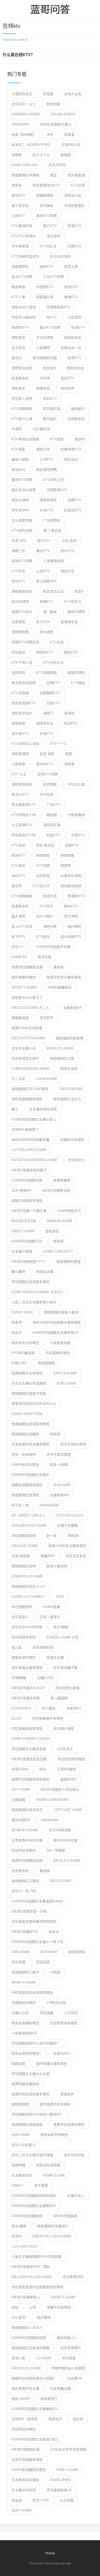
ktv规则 (57, 439)
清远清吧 (53, 236)
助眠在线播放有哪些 (27, 1485)
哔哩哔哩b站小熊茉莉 (68, 2368)
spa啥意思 (20, 246)
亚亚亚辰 (43, 1962)
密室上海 (71, 267)
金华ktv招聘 (22, 277)
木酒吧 (17, 429)
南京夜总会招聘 (24, 683)
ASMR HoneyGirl (27, 1414)
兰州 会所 (69, 541)
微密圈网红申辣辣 (25, 175)
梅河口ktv (20, 794)
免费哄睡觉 (62, 1180)
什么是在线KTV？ (19, 55)
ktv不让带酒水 (24, 236)
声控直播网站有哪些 (27, 1729)
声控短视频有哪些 (71, 1759)
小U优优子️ (65, 1749)
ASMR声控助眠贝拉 (27, 1241)
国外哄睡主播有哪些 (52, 2064)
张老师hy (74, 1708)
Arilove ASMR (25, 1546)
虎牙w (17, 2236)
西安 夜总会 (45, 845)
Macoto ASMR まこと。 (32, 1008)
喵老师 (17, 1322)
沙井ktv (18, 216)
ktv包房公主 (53, 663)
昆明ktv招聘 (22, 561)
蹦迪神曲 (18, 287)
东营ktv (78, 835)
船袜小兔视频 (57, 1566)
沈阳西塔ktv (57, 490)
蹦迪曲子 (78, 409)
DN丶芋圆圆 (56, 1850)
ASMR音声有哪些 (25, 1465)
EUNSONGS (21, 1708)
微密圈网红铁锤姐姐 (27, 2125)
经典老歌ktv (71, 449)
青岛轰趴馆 (52, 409)
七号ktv (46, 459)
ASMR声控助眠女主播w (30, 1475)
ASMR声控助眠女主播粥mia (34, 2206)
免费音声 (55, 2419)
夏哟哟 (59, 967)
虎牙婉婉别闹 (43, 1647)
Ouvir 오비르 (22, 1312)
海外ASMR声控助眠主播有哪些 (57, 1322)
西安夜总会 (75, 368)
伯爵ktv (74, 500)
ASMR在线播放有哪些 (29, 2470)
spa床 (45, 378)
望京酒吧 (71, 916)
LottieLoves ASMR (29, 1150)
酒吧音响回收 (22, 784)
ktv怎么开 (41, 886)
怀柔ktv (74, 226)
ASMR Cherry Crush (31, 1739)
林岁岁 (17, 1333)
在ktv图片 (45, 916)
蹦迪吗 (80, 439)
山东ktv (43, 571)
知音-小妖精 (59, 1465)
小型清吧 (74, 317)
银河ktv (18, 195)
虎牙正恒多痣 (76, 1556)
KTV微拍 (78, 683)
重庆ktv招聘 (22, 480)
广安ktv (53, 805)
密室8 (79, 591)
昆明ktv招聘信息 (25, 642)
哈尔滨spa (20, 510)
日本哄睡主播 (60, 2389)
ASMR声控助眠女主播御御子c (35, 2409)
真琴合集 (45, 957)
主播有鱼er (73, 1008)
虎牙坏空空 (57, 165)
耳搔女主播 (55, 1658)
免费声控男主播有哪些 (64, 977)
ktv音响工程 (53, 480)
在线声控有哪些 (24, 1850)
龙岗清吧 (18, 673)
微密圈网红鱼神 (24, 1566)
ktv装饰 (18, 866)
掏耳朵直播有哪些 (25, 2023)
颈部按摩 (18, 723)
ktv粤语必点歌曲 (25, 439)
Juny (60, 1597)
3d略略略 (19, 1678)
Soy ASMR (21, 1790)
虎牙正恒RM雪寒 (73, 1444)
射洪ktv (74, 358)
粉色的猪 (53, 104)
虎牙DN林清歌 (60, 1830)
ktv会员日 (73, 602)
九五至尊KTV (22, 825)
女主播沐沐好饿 (24, 2490)
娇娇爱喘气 (49, 2399)
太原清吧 (18, 622)
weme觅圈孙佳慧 (26, 1698)
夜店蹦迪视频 (71, 886)
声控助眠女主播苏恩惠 (29, 1749)
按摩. (69, 754)
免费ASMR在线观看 (27, 1028)
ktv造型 (57, 642)
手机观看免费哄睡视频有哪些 (34, 1922)
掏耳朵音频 (69, 1069)
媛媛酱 (66, 155)
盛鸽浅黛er (21, 1820)
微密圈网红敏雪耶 (25, 1495)
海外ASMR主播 (65, 1840)
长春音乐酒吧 (71, 876)
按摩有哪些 (48, 500)
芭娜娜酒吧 (45, 195)
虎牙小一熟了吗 (24, 1891)
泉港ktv (46, 602)
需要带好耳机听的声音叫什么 (34, 1404)
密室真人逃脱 (22, 399)
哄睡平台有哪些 (59, 2307)
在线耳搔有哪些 (24, 1637)
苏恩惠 (48, 94)
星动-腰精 (19, 2226)
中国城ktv (45, 287)
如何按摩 (50, 784)
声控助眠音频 (22, 1607)
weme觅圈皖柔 (65, 2216)
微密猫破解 (46, 1363)
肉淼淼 (17, 2500)
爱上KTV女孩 (22, 926)
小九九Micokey (25, 2246)
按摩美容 (43, 388)
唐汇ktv (50, 226)
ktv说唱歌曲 (46, 673)
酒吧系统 (18, 338)
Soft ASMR (22, 2510)
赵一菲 (52, 1536)
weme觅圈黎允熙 (56, 1190)
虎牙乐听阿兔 (74, 2155)
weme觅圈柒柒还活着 (29, 1759)
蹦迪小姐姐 (20, 459)
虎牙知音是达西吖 (25, 1058)
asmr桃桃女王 (69, 1211)
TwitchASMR (71, 1089)
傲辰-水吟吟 (21, 2399)
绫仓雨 (78, 2419)
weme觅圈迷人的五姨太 (60, 1790)
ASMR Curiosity (58, 1251)
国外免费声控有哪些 (55, 2104)
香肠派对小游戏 (24, 307)
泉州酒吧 (46, 632)
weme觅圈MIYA (25, 1932)
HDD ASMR (21, 2135)
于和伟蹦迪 (76, 815)
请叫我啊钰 (77, 1952)
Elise (17, 1718)
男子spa (43, 622)
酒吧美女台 (45, 723)
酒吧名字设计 (22, 713)
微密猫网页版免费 (70, 1038)
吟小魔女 (49, 1708)
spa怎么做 (76, 784)
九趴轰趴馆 (41, 429)
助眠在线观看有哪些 (27, 1201)
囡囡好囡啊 (20, 2104)
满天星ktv (20, 734)
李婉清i (73, 1536)
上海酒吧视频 (53, 561)
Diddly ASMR (23, 1231)
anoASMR (50, 1820)
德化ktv (18, 581)
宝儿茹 (17, 1647)
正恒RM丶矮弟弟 (25, 2419)
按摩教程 (43, 855)
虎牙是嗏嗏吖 (71, 2348)
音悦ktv (71, 287)
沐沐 (50, 135)
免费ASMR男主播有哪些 (67, 1546)
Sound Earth (63, 114)
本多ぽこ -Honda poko (31, 145)
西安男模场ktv (24, 703)
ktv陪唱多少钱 (24, 815)
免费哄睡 (18, 2165)
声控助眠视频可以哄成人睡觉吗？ (37, 2114)
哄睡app (48, 1556)
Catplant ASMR (68, 1810)
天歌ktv (53, 703)
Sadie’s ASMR (63, 2297)
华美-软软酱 (21, 1556)
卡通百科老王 (22, 94)
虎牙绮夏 (69, 2358)
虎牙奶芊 (46, 1018)
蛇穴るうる (41, 155)
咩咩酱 (55, 1434)
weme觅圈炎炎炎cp (28, 1688)
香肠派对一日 (71, 348)
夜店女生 (67, 571)
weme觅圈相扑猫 (26, 2449)
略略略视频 (20, 1018)
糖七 (15, 1109)
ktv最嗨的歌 (22, 226)
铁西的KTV (20, 327)
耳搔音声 (67, 2094)
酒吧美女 (18, 388)
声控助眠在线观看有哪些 (31, 1282)
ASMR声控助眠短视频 (29, 2338)
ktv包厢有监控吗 (25, 256)
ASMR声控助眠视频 (27, 2216)
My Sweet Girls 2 (28, 1515)
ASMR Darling (25, 165)
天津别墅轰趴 (74, 206)
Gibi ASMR (21, 1952)
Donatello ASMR (27, 1576)
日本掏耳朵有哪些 (25, 2480)
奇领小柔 (18, 2358)
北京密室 (43, 876)
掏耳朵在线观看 (48, 2165)
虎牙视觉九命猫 (67, 1688)
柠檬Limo (19, 1363)
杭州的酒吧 (20, 602)
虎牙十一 (18, 947)
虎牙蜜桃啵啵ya (59, 2490)
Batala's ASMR (67, 1861)
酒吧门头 (18, 551)
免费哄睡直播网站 (25, 2084)
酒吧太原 (50, 926)
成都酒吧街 (20, 267)
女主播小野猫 (22, 1251)
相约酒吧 (74, 926)
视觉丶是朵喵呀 (24, 1454)
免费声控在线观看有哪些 (31, 2094)
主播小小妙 (20, 2013)
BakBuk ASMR (59, 1221)
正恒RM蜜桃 (66, 1769)
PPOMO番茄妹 (23, 1353)
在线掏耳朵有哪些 (64, 2023)
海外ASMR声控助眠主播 (30, 1140)
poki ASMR (67, 1383)
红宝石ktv (73, 510)
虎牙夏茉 (41, 2185)
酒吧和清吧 (20, 754)
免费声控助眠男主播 (27, 967)
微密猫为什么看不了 (27, 998)
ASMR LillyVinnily (28, 1597)
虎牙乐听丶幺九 (24, 104)
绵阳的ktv (45, 652)
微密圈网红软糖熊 (25, 1434)
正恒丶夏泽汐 (50, 1617)
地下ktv (18, 937)
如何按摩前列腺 (45, 358)
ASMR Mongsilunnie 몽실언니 (37, 1292)
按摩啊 (66, 866)
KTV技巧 (46, 906)
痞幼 (15, 2307)
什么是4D (19, 2317)
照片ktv (67, 551)
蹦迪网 (52, 815)
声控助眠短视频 (24, 1536)
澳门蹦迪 (50, 612)
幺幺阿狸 (67, 2500)
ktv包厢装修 (22, 409)
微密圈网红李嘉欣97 (53, 2226)
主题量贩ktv (50, 693)
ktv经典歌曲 (22, 896)
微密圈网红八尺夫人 (27, 2328)
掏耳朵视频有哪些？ (27, 2054)
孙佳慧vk (75, 2378)
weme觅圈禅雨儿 (26, 2297)
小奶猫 (55, 1972)
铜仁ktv (44, 541)
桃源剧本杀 (20, 906)
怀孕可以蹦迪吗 (24, 317)
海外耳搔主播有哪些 (27, 1668)
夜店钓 (17, 358)
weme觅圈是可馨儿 (56, 124)
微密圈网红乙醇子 (25, 1972)
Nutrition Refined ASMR (34, 1160)
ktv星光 (43, 937)
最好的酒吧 (76, 612)
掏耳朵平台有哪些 (25, 1343)
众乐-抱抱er (21, 1190)
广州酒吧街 (52, 520)
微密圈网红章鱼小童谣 (61, 1312)
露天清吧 (18, 916)
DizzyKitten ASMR (28, 1038)
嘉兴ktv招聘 (50, 327)
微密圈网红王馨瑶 (25, 1881)
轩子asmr (49, 1952)
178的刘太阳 (56, 2003)
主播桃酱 (18, 1800)
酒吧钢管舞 (20, 632)
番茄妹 (45, 1871)
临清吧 (69, 713)
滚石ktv (50, 399)
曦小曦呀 (18, 1272)
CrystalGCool (69, 1515)
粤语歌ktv (76, 896)
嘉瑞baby (69, 1779)
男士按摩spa (46, 581)
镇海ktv (71, 297)
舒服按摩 (67, 855)
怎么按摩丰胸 (22, 520)
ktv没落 (78, 185)
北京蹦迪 (46, 206)
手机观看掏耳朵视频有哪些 (32, 1993)
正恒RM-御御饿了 (25, 1130)
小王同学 (71, 2013)
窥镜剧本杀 (73, 338)
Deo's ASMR (61, 1881)
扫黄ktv (74, 246)
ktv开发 (18, 571)
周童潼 (69, 135)
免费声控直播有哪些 (69, 2125)
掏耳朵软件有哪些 (54, 2135)
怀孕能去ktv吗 (24, 835)
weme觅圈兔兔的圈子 (29, 1170)
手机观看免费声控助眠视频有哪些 (37, 2287)
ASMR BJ (19, 957)
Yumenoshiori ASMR (31, 1069)
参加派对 (18, 470)
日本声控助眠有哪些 (27, 2460)
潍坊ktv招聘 (46, 216)
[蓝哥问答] (50, 9)
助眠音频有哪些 (24, 1658)
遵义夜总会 (20, 206)
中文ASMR (62, 1485)
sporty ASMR (24, 987)
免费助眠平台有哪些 (27, 1373)
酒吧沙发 (43, 449)
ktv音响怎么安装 (25, 744)
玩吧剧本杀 (76, 419)
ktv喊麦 (18, 449)
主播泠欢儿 (76, 2196)
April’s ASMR (23, 1982)
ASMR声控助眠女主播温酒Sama (37, 1901)
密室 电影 (47, 754)
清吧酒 (69, 764)
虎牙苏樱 (18, 1962)
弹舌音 (17, 185)
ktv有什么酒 (22, 419)
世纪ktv (18, 876)
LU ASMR (44, 2358)
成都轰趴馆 (45, 297)
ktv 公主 (19, 774)
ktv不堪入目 (22, 663)
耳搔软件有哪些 (72, 1140)
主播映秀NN (59, 1495)
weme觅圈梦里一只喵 (29, 1911)
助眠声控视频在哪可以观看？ (34, 2378)
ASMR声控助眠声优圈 (53, 947)
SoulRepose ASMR (29, 1526)
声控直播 (46, 2013)
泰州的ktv (45, 764)
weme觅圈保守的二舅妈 (31, 2267)
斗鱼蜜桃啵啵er (24, 2033)
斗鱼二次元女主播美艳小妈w (34, 1302)
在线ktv (78, 327)
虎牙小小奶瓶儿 (24, 2145)
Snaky (17, 2185)
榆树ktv (46, 267)
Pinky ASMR (67, 2470)
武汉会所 (18, 348)
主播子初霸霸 (67, 1526)
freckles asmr (26, 2368)
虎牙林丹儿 (77, 1160)
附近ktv (71, 723)
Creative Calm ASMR (52, 2236)
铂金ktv (53, 835)
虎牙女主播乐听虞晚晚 (29, 1383)
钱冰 (43, 1769)
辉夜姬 (58, 1241)
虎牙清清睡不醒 (65, 1668)
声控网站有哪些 (24, 2429)
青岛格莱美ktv (24, 805)
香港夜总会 (69, 622)
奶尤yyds (41, 2500)
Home (50, 2553)
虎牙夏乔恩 (20, 1871)
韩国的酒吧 (76, 673)
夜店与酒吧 (20, 500)
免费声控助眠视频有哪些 (31, 1779)
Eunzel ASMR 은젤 (62, 1637)
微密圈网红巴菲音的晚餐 (31, 2348)
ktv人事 (18, 297)
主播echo (45, 1678)
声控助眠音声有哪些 (48, 1718)
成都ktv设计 (22, 612)
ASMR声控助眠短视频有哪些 (34, 2196)
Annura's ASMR (26, 114)
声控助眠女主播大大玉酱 (31, 2074)
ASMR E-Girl (54, 2175)
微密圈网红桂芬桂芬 (27, 1810)
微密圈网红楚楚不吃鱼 (29, 1394)
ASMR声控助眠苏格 (27, 1180)
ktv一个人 (59, 744)
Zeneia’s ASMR (25, 1830)
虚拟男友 (52, 1231)
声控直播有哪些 (58, 1353)
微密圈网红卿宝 (69, 1262)
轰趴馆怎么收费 (24, 490)
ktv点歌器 (20, 693)
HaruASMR (49, 1505)
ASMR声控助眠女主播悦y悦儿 (35, 2439)
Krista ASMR (65, 1373)
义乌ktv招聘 (53, 277)
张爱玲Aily (62, 2054)
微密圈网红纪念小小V (28, 1586)
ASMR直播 (51, 1607)
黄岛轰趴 (50, 419)
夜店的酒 (50, 896)
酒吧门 (48, 713)
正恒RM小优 (71, 145)
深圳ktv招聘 (47, 774)
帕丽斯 (17, 155)
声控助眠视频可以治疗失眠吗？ (36, 2043)
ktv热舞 (43, 866)
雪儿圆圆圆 (59, 1698)
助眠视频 (18, 2064)
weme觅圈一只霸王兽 (29, 1211)
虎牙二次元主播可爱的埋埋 (32, 2155)
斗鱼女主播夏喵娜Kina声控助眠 (36, 2257)
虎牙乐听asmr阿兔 (27, 1627)
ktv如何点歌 (22, 531)
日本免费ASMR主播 (27, 1840)
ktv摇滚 (18, 845)
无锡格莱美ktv (59, 307)
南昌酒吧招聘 (46, 470)
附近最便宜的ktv (46, 185)
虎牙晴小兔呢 (64, 1729)
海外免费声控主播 (25, 2389)
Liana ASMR (46, 1079)
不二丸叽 (18, 1079)
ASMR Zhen (60, 2480)
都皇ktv (71, 652)
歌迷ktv (18, 855)
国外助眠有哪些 (24, 977)
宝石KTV (67, 378)
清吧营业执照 (22, 368)
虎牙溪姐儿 (20, 1617)
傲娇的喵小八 (67, 2338)
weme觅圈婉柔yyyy (29, 1262)
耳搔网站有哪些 (24, 2003)
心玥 (33, 2307)
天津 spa (19, 541)
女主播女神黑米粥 (43, 1109)
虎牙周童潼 (76, 175)
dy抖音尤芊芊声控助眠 (68, 2449)
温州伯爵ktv (71, 937)
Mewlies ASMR (60, 1048)
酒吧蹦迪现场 (22, 591)
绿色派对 (71, 459)
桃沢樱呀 (44, 2317)
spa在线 (46, 794)
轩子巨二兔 (20, 1505)
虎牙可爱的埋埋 (59, 1454)
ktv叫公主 (48, 246)
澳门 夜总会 (52, 531)
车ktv (52, 317)
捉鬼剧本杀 (20, 378)
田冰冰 (54, 1932)
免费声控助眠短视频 (27, 1861)
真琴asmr (20, 1769)
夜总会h (49, 368)
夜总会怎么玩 (53, 591)
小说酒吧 (43, 348)
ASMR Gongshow (52, 1800)
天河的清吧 (45, 338)
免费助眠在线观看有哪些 (31, 1424)
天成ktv (46, 734)
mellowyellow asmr (32, 2277)
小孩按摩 (18, 764)
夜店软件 (67, 388)
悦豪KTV (72, 845)
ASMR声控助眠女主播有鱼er (56, 1333)
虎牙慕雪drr (73, 2277)
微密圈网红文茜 (62, 1058)
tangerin (20, 124)
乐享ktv (46, 510)
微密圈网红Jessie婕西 (30, 1089)
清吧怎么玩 (73, 195)
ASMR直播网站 (59, 987)
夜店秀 (17, 886)
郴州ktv (71, 906)
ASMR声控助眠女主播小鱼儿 (34, 1119)
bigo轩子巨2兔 (24, 1221)
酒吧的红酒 (52, 825)
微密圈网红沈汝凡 (67, 1099)
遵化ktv (43, 551)
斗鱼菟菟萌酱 (60, 1343)
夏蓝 (53, 175)
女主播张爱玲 (22, 2175)
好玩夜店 (18, 652)
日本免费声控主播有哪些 (31, 1444)
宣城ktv (53, 683)
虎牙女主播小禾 (24, 1048)
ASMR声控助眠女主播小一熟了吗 (37, 1942)
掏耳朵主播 (45, 1272)
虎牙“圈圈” (61, 1627)
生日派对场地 (60, 256)
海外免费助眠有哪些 (27, 1099)
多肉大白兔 (73, 94)
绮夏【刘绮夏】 (24, 135)
